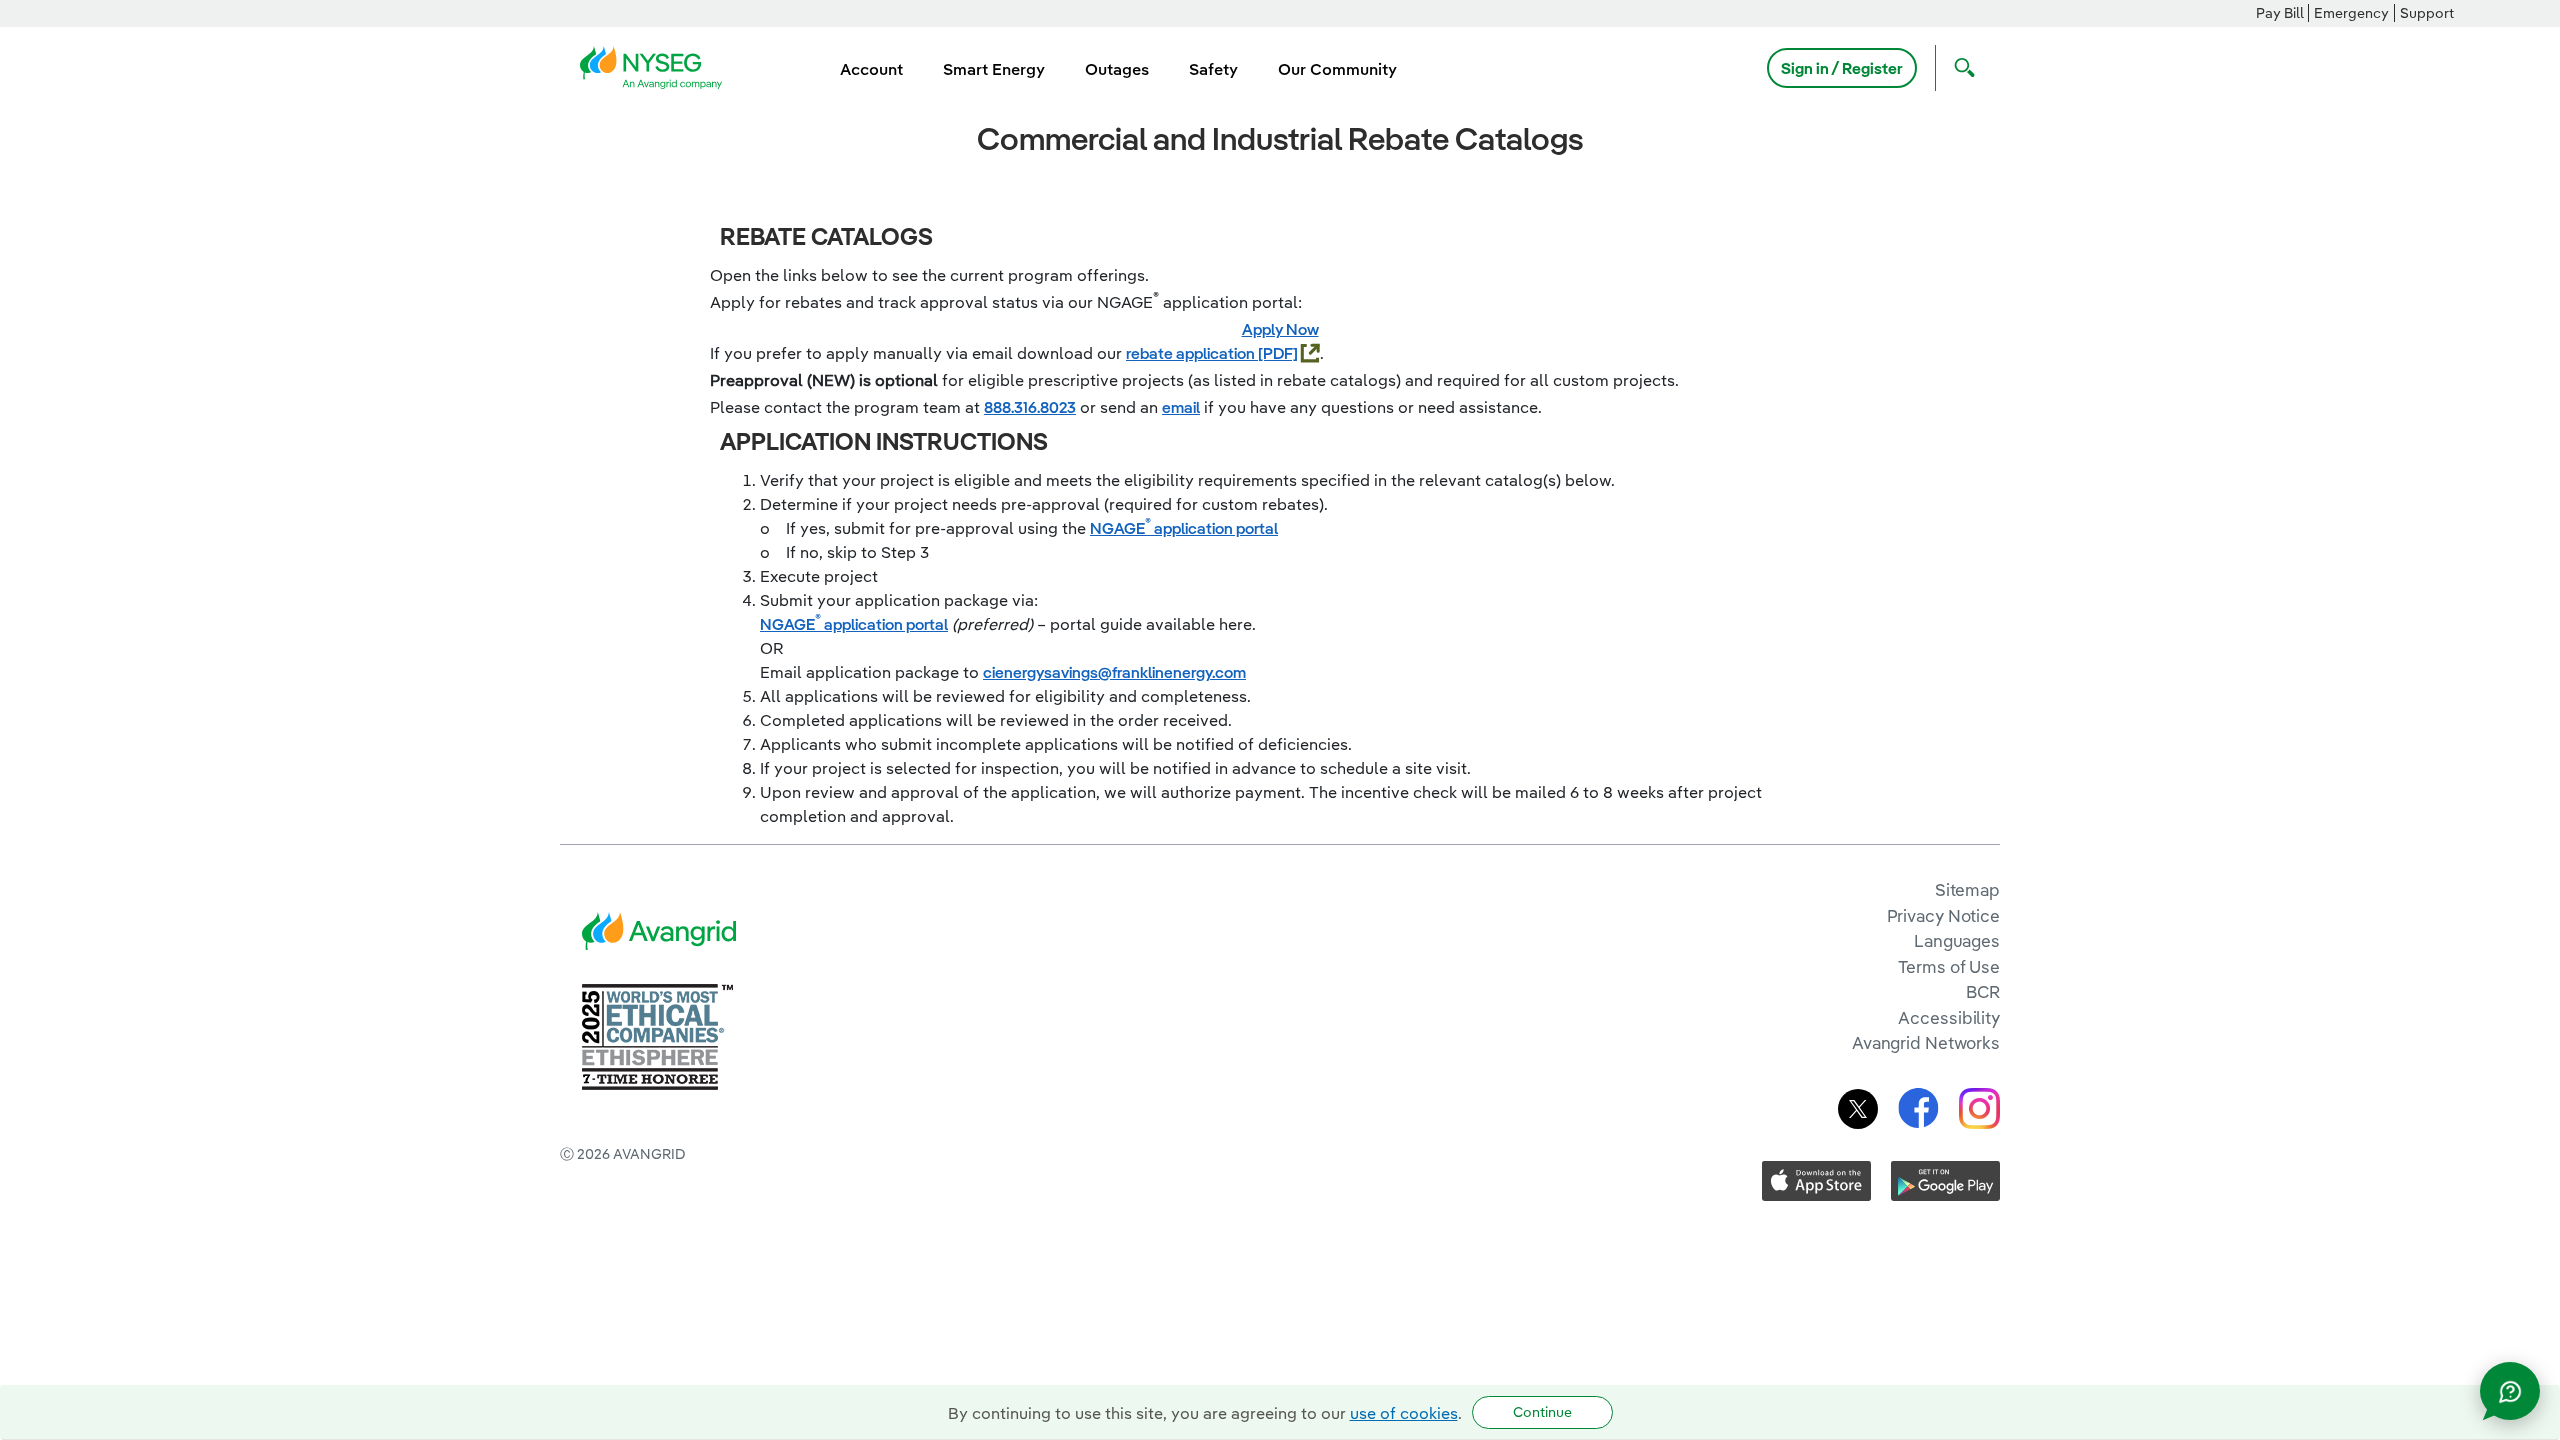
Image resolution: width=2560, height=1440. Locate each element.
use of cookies (1404, 1413)
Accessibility (1949, 1017)
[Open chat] (2510, 1391)
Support (2427, 13)
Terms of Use (1949, 966)
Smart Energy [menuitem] (994, 69)
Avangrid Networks (1926, 1042)
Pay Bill (2280, 13)
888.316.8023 (1030, 407)
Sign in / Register (1842, 68)
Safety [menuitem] (1213, 69)
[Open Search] (1960, 68)
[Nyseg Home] (657, 66)
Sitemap (1967, 889)
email (1181, 407)
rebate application (1192, 353)
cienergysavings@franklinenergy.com (1114, 672)
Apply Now (1280, 329)
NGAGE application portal (1184, 528)
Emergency (2351, 13)
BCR (1983, 991)
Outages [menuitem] (1117, 69)
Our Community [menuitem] (1337, 69)
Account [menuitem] (871, 69)
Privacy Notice (1943, 915)
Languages (1957, 940)
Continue (1542, 1412)
